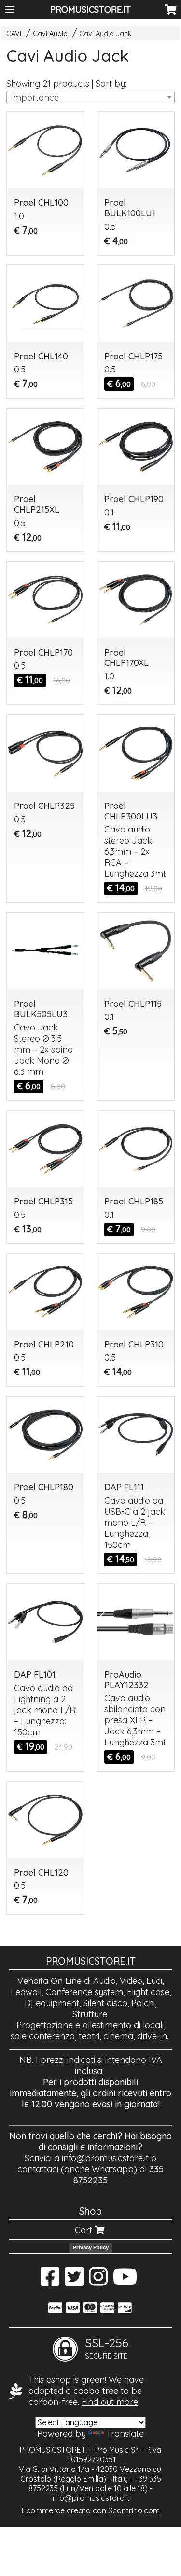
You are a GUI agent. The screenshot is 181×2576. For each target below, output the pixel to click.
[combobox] (90, 97)
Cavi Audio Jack (105, 34)
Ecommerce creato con (91, 2510)
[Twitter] (74, 2281)
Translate (125, 2434)
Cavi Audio (50, 34)
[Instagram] (98, 2281)
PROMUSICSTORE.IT (90, 9)
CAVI (14, 34)
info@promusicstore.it (105, 2158)
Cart (85, 2230)
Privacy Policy (91, 2247)
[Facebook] (50, 2281)
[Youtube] (125, 2281)
